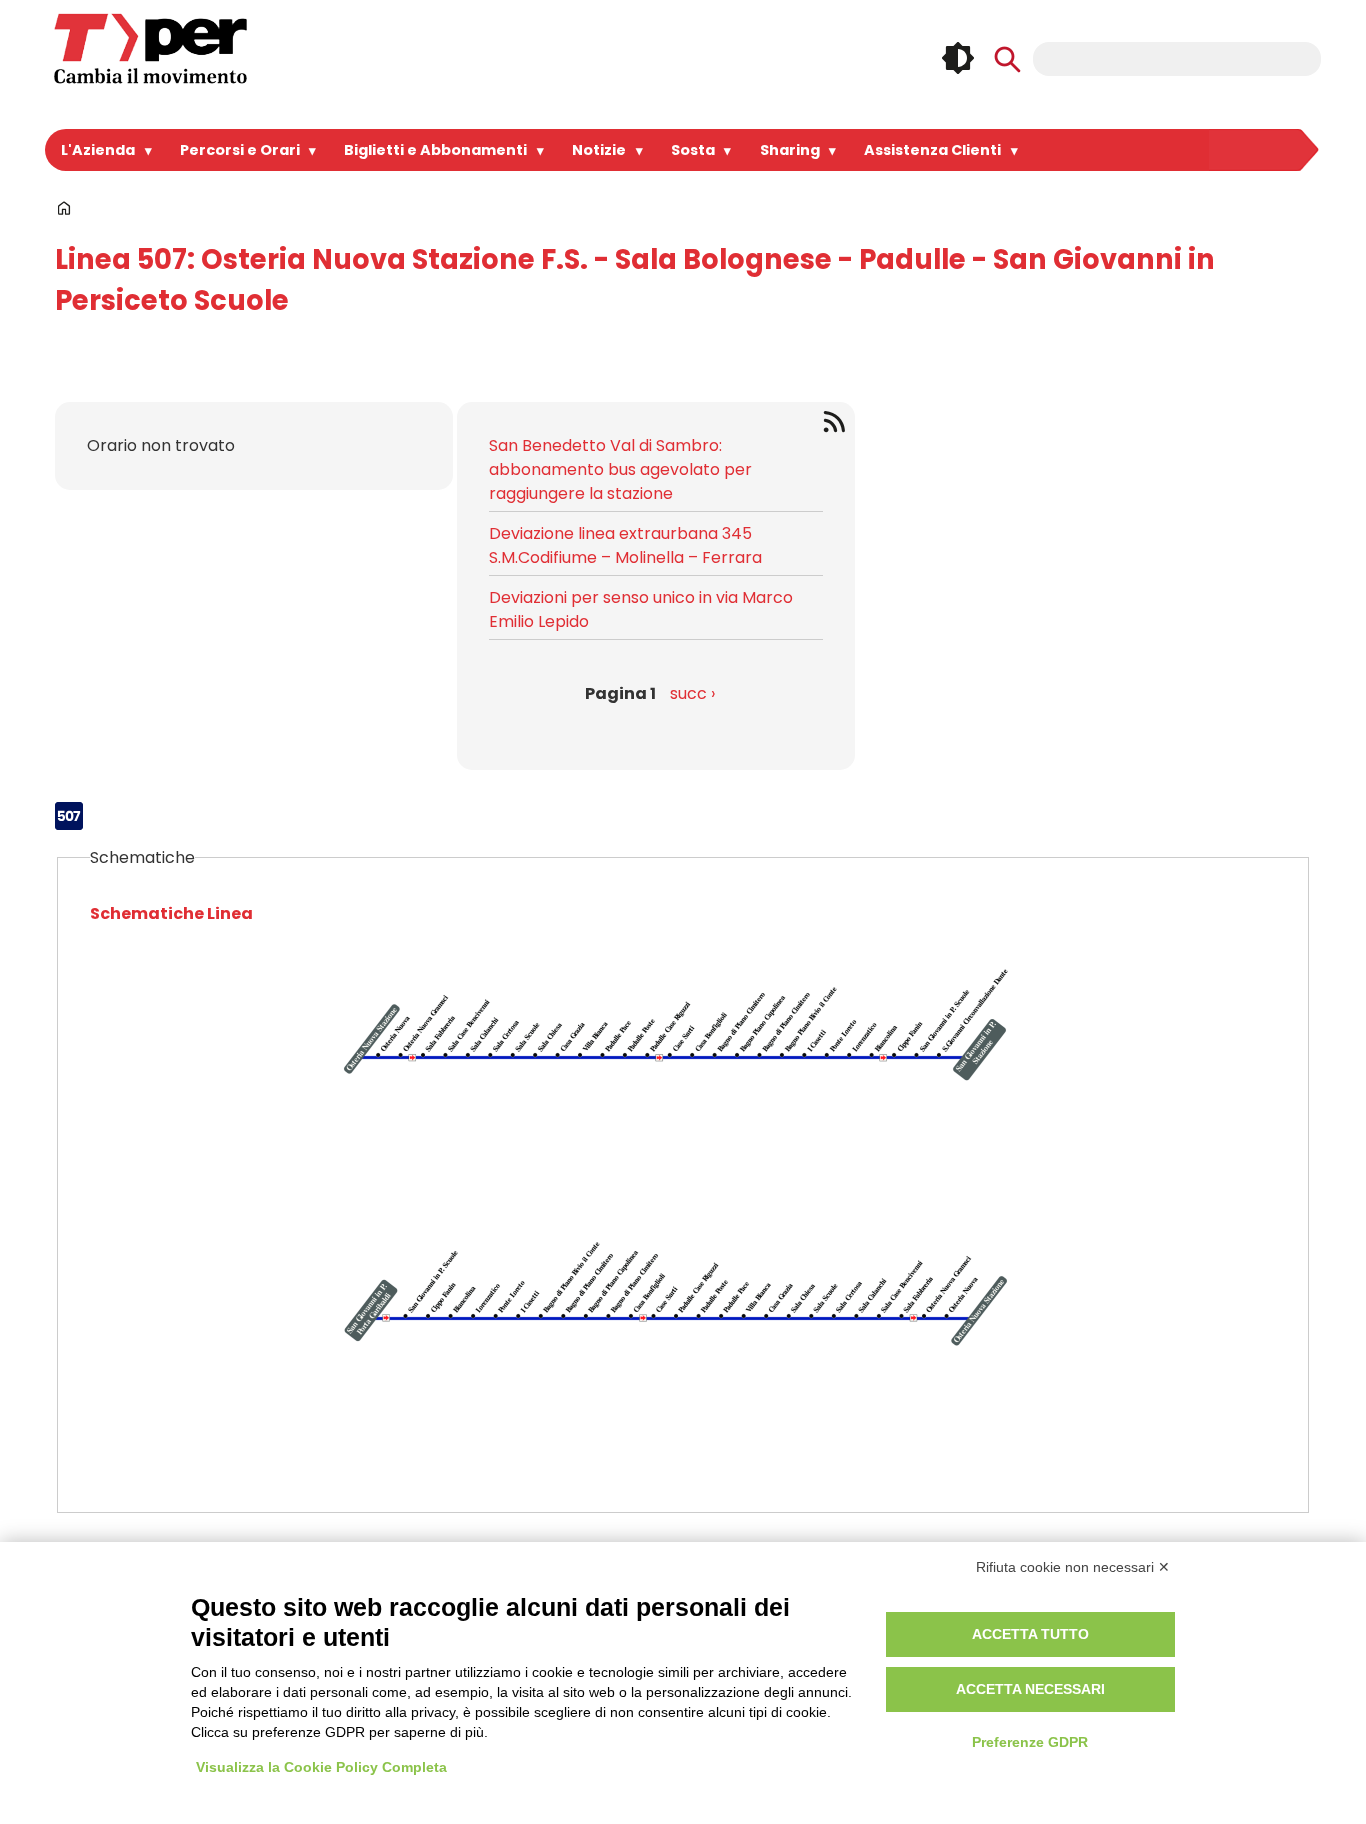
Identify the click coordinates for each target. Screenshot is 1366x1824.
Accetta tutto (1030, 1634)
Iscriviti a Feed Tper (837, 421)
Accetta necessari (1030, 1689)
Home (64, 208)
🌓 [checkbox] (958, 58)
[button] (683, 1069)
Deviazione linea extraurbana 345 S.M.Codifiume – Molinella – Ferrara (625, 545)
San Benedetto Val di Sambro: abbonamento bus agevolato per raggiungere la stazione (620, 469)
